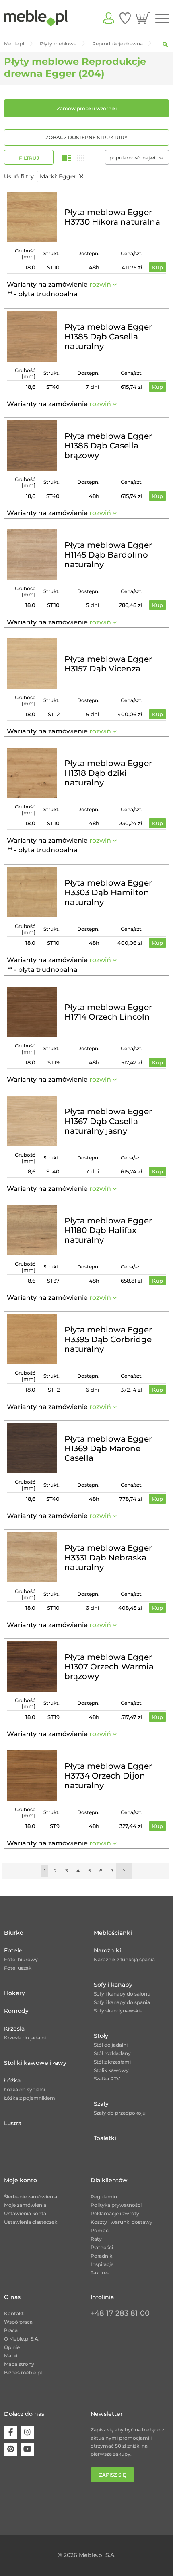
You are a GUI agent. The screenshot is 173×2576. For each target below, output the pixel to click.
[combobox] (137, 157)
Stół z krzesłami (112, 2062)
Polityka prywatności (116, 2205)
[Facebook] (10, 2432)
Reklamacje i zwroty (115, 2213)
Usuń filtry (19, 176)
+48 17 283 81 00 (120, 2313)
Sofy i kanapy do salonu (122, 1994)
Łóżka (12, 2080)
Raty (96, 2239)
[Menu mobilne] (162, 19)
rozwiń (100, 284)
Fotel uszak (18, 1968)
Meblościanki (113, 1933)
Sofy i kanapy (113, 1985)
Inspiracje (102, 2264)
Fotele (13, 1950)
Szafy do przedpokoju (120, 2113)
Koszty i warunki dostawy (122, 2222)
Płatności (102, 2247)
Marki (11, 2356)
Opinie (12, 2347)
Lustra (13, 2123)
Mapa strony (19, 2364)
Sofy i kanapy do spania (122, 2002)
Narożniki (107, 1950)
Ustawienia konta (25, 2213)
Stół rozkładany (112, 2053)
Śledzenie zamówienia (31, 2197)
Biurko (14, 1933)
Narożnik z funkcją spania (124, 1959)
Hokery (14, 1993)
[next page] (124, 1871)
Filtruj (29, 158)
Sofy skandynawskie (118, 2011)
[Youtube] (27, 2449)
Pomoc (100, 2230)
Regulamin (104, 2197)
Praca (11, 2330)
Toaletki (105, 2138)
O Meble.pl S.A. (22, 2339)
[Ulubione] (125, 18)
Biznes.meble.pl (23, 2373)
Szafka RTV (107, 2079)
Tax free (100, 2273)
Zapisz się (112, 2475)
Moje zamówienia (25, 2205)
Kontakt (14, 2313)
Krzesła (14, 2029)
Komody (16, 2011)
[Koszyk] (143, 18)
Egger (58, 176)
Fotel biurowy (21, 1959)
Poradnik (101, 2256)
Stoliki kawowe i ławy (35, 2063)
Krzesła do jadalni (25, 2038)
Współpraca (18, 2322)
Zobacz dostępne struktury (86, 137)
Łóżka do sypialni (25, 2090)
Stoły (101, 2036)
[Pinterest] (10, 2449)
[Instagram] (27, 2432)
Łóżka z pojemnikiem (30, 2098)
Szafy (101, 2104)
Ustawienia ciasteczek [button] (31, 2222)
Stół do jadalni (111, 2045)
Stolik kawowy (111, 2070)
